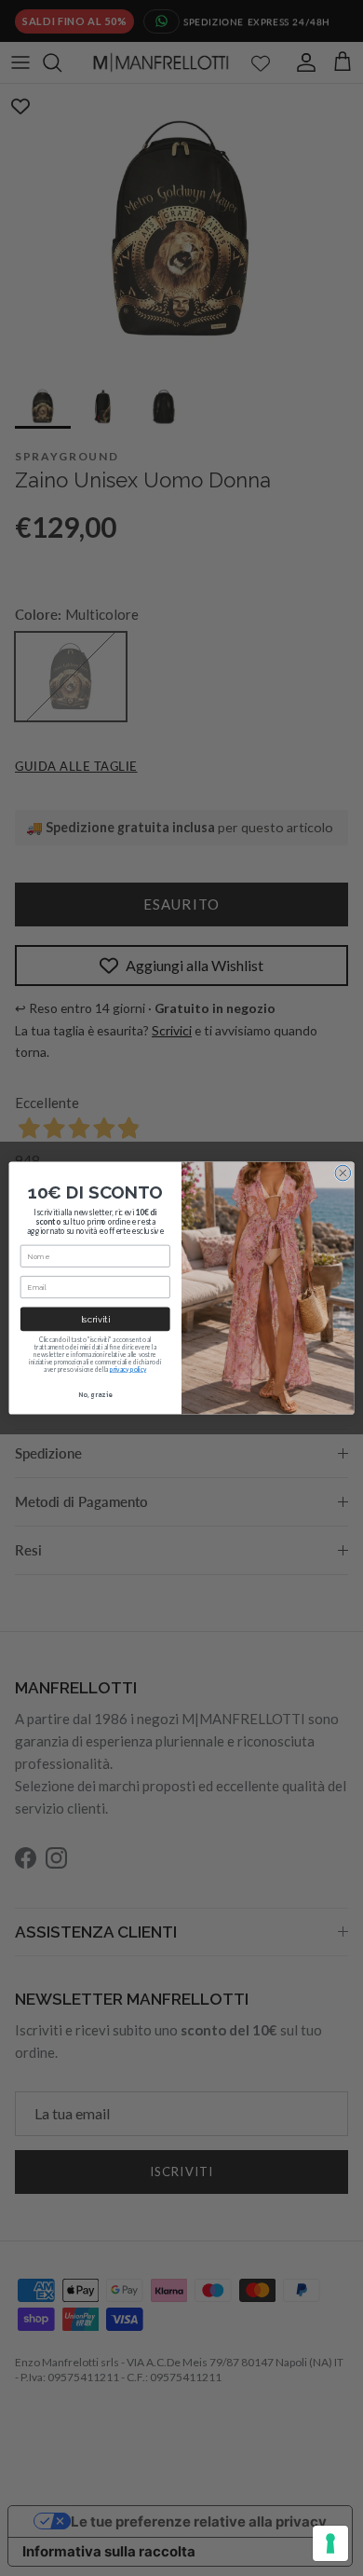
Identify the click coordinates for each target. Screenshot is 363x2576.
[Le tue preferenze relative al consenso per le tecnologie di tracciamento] (330, 2543)
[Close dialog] (343, 1173)
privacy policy (128, 1369)
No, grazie (95, 1395)
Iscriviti (95, 1319)
